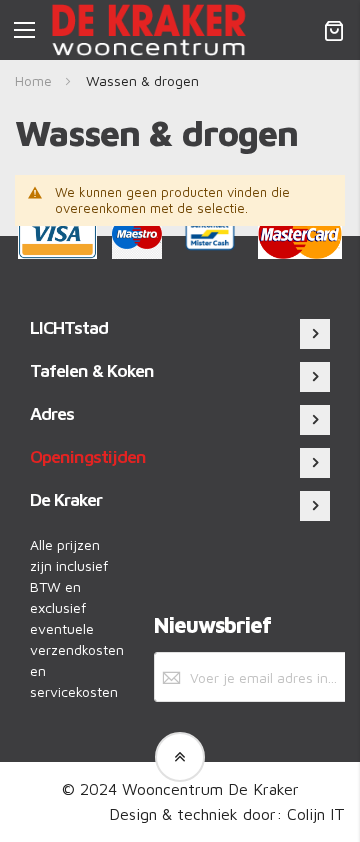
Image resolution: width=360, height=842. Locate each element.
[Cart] (334, 30)
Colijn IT (316, 814)
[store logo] (149, 30)
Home (35, 80)
